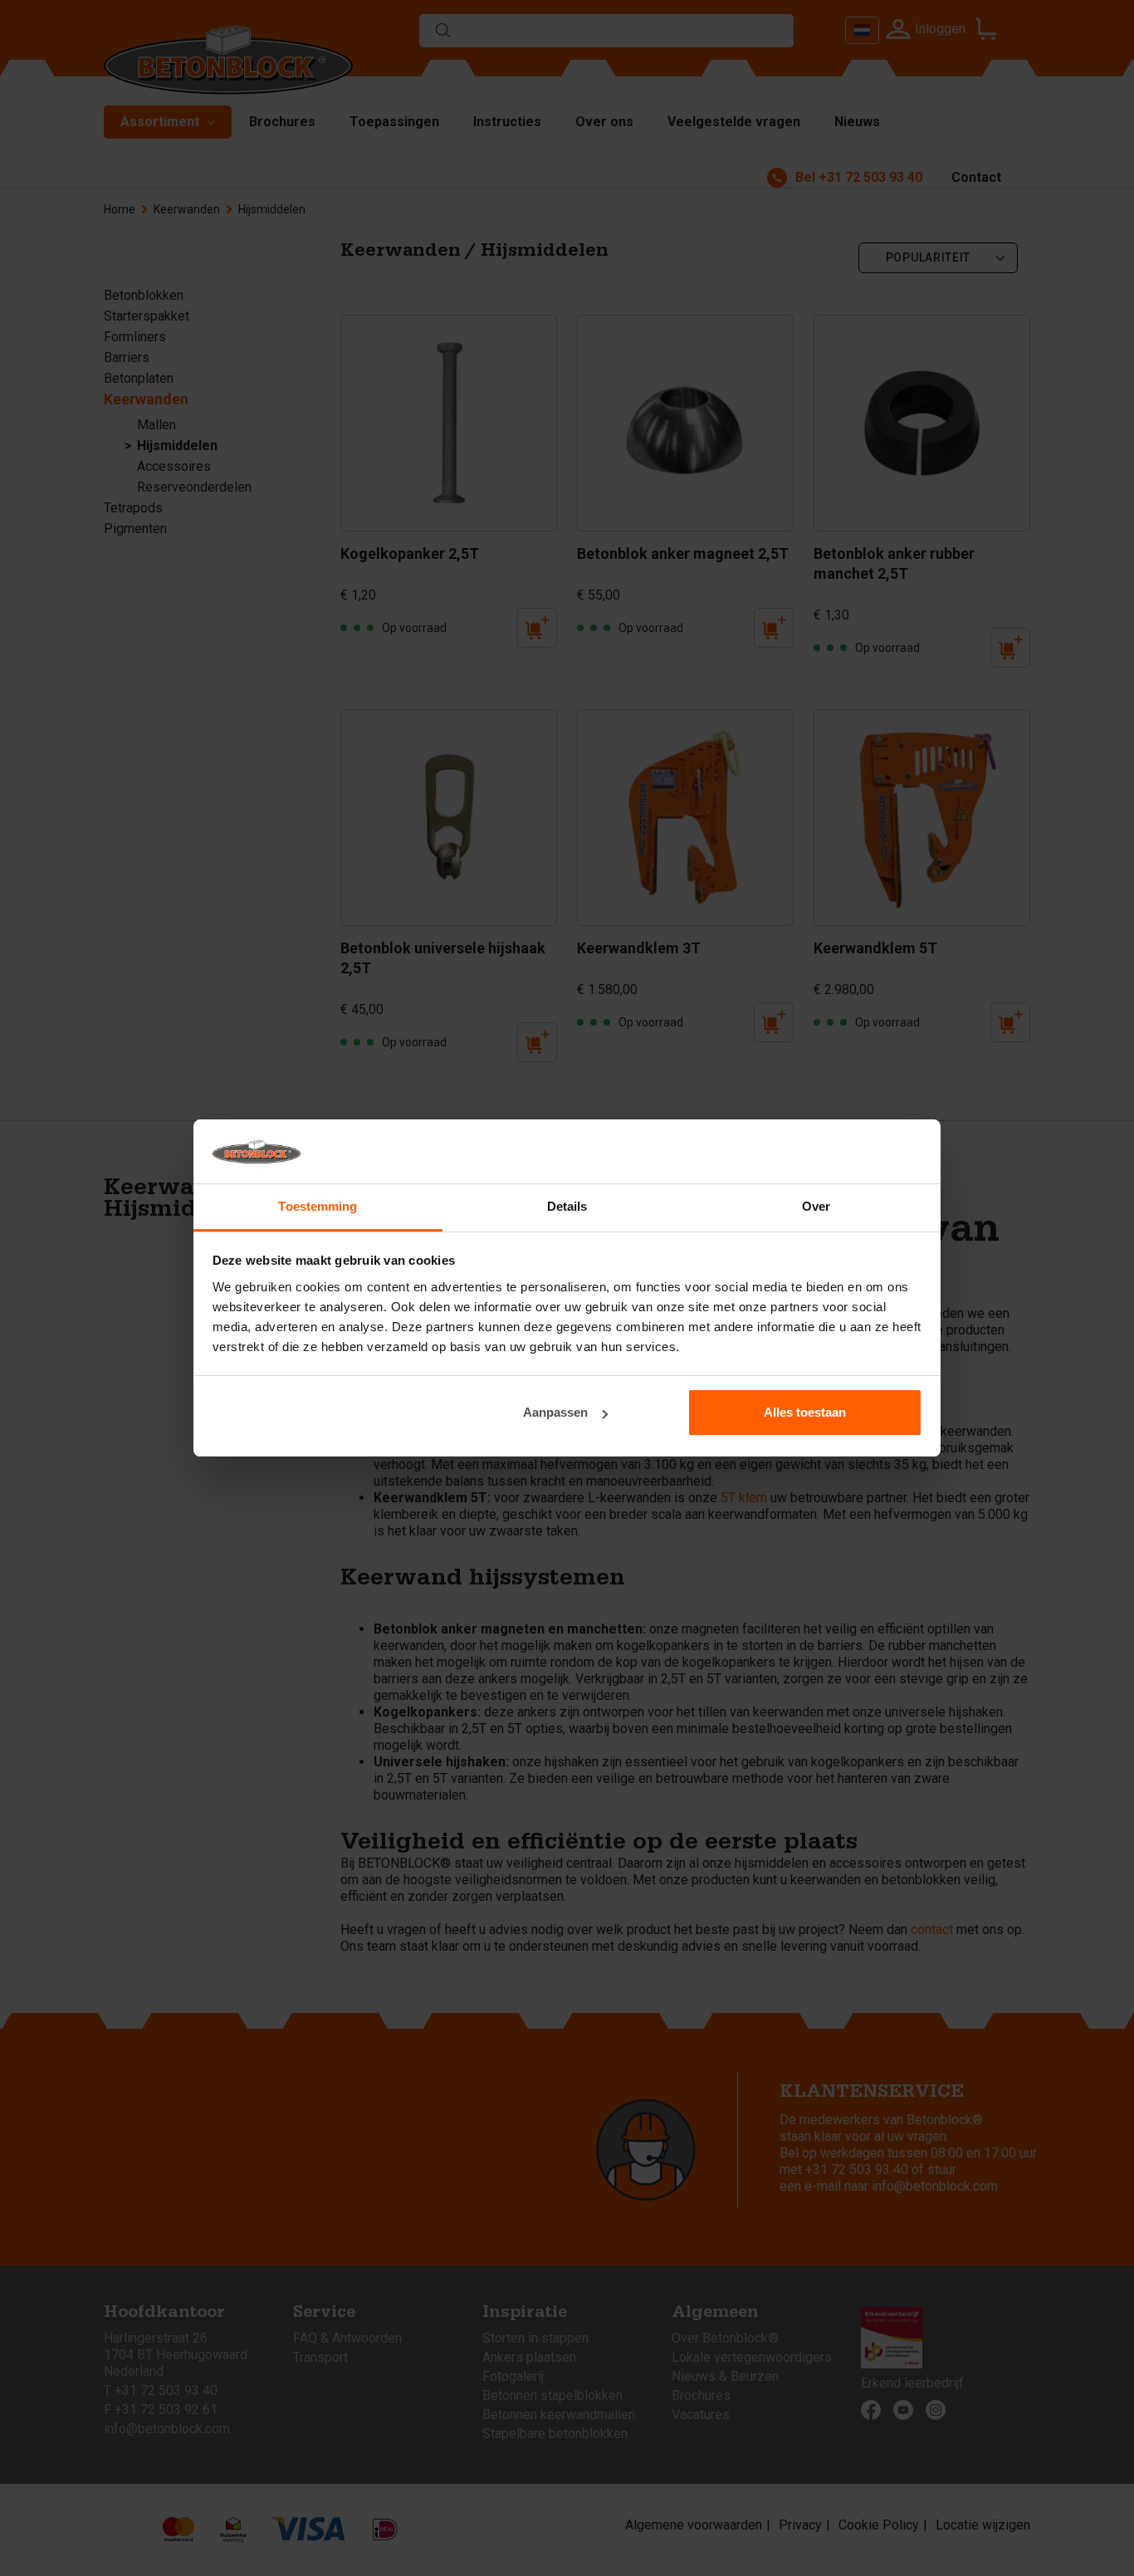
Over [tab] (816, 1206)
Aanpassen (555, 1412)
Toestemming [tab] (318, 1206)
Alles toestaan (805, 1412)
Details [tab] (567, 1206)
